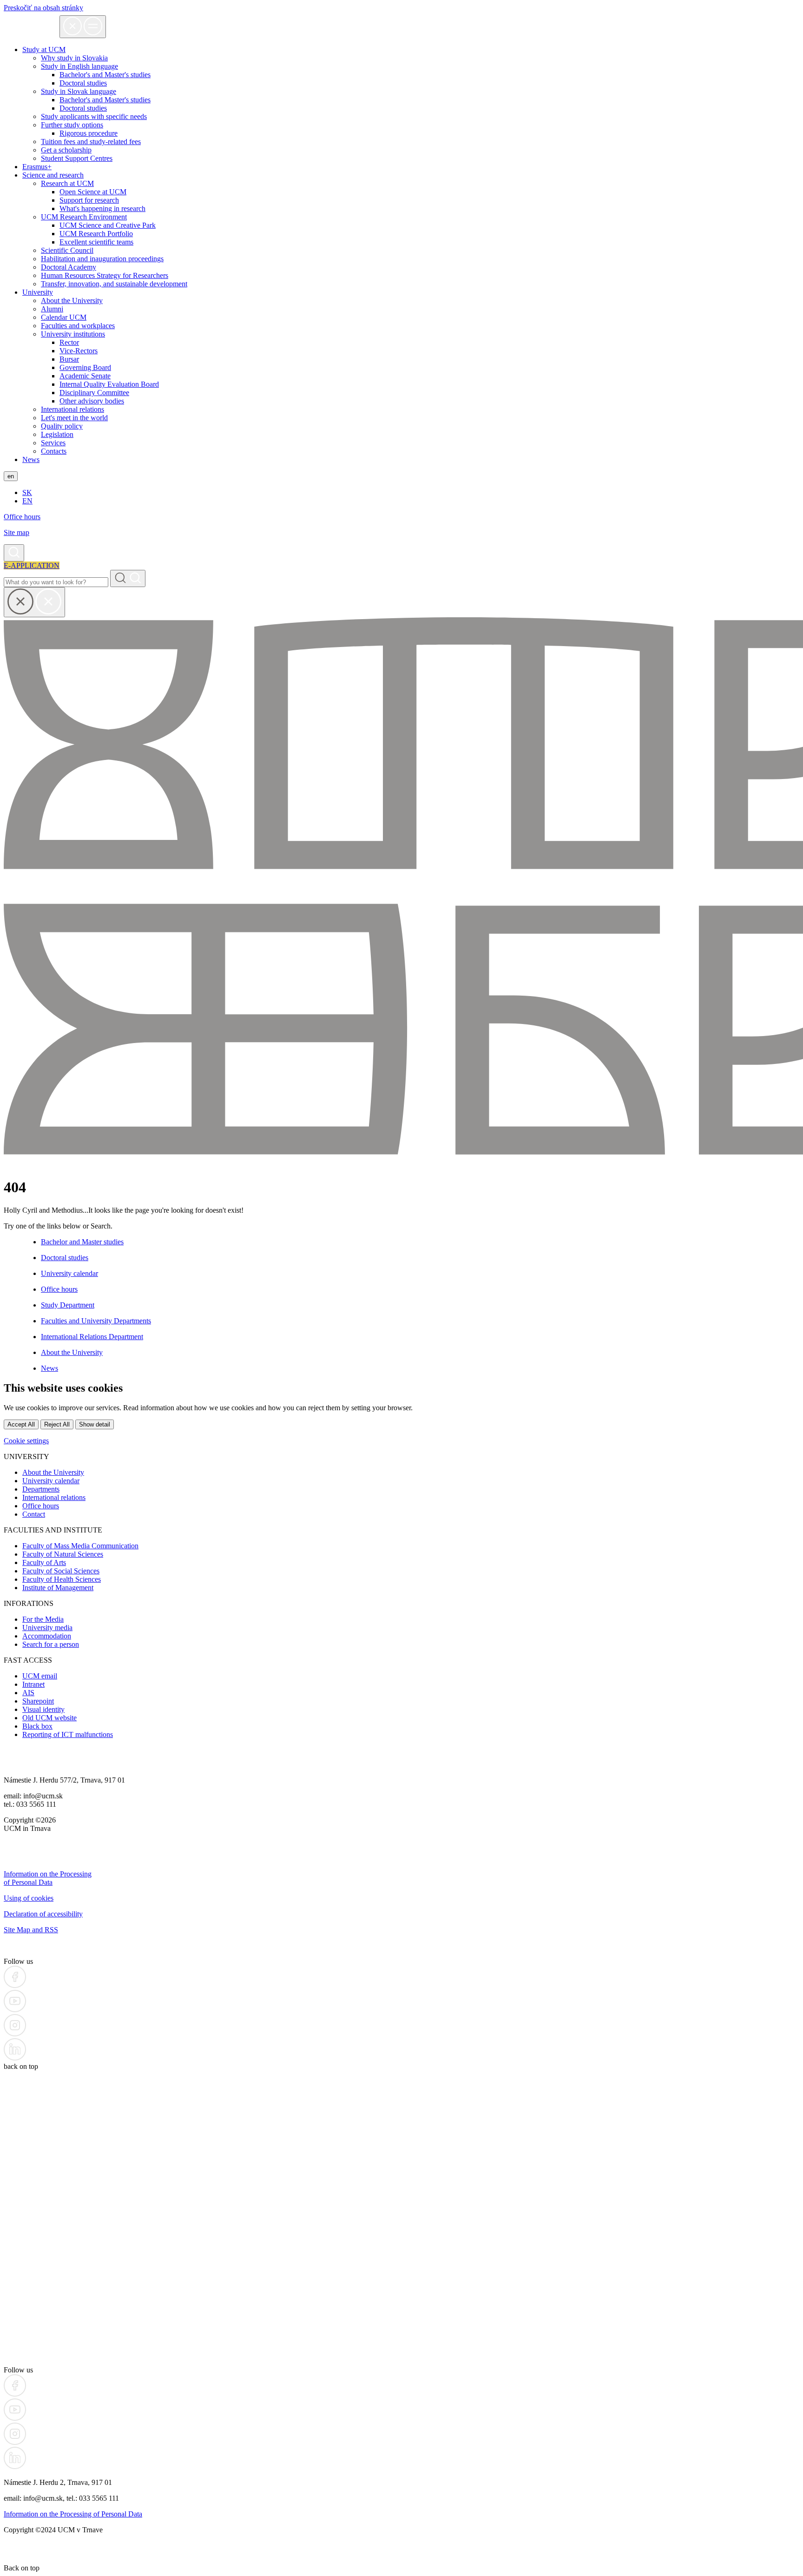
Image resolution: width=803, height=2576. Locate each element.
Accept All (21, 1424)
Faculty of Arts (44, 1562)
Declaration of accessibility (43, 1914)
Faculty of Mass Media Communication (80, 1546)
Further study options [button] (72, 125)
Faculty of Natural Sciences (63, 1554)
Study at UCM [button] (44, 50)
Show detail (95, 1424)
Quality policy (62, 426)
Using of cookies (29, 1898)
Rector (69, 342)
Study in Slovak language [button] (79, 91)
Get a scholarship (66, 150)
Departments (41, 1489)
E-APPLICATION (32, 565)
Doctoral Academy (69, 267)
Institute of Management (58, 1588)
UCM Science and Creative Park (108, 225)
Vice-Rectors (79, 351)
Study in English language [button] (79, 66)
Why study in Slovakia (74, 58)
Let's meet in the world (74, 418)
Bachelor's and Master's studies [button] (105, 75)
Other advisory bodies (92, 401)
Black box (37, 1726)
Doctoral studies (83, 108)
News (31, 459)
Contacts (54, 451)
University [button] (38, 292)
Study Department (68, 1305)
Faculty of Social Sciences (61, 1571)
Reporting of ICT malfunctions (68, 1734)
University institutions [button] (73, 334)
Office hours (22, 517)
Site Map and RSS (31, 1930)
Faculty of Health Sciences (62, 1579)
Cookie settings (26, 1441)
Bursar (69, 359)
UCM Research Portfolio (96, 234)
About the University (72, 301)
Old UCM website (49, 1718)
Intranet (33, 1684)
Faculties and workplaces (78, 326)
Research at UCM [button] (67, 183)
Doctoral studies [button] (83, 83)
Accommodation (47, 1636)
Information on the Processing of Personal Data (48, 1878)
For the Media (43, 1619)
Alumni (52, 309)
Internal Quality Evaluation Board (109, 384)
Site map (16, 532)
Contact (34, 1514)
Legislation (57, 434)
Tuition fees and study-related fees (91, 142)
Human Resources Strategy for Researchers (105, 275)
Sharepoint (38, 1701)
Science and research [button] (53, 175)
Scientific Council (67, 250)
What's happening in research (102, 208)
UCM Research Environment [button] (84, 217)
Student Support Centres (77, 158)
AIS (28, 1693)
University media (47, 1628)
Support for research (89, 200)
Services (53, 443)
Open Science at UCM (93, 192)
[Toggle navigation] (83, 27)
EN (27, 501)
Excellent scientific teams (96, 242)
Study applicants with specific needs (94, 116)
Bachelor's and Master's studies (105, 100)
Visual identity (43, 1709)
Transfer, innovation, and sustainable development (114, 284)
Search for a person (51, 1644)
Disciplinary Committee (94, 393)
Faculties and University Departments (96, 1321)
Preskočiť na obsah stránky (43, 8)
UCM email (40, 1676)
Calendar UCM (64, 317)
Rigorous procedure (89, 133)
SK (27, 492)
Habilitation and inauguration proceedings (102, 259)
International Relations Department (92, 1337)
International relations (72, 409)
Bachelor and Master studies (82, 1242)
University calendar (69, 1273)
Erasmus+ (37, 167)
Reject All (57, 1424)
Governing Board (85, 367)
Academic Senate (85, 376)
